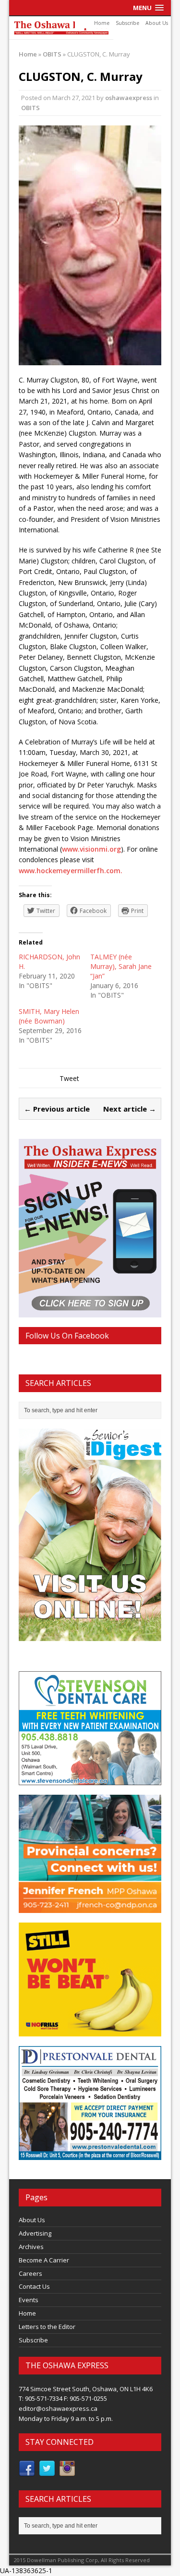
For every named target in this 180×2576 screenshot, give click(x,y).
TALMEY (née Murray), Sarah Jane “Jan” (121, 966)
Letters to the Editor (47, 2327)
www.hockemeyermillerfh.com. (71, 871)
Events (29, 2300)
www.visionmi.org (91, 849)
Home (102, 23)
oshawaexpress (129, 98)
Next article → (130, 1109)
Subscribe (127, 23)
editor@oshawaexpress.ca (58, 2408)
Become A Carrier (44, 2260)
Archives (31, 2247)
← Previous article (57, 1109)
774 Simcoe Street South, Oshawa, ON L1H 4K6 (86, 2389)
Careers (30, 2273)
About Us (157, 23)
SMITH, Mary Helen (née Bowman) (49, 1016)
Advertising (35, 2233)
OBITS (30, 108)
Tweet (69, 1078)
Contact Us (34, 2286)
